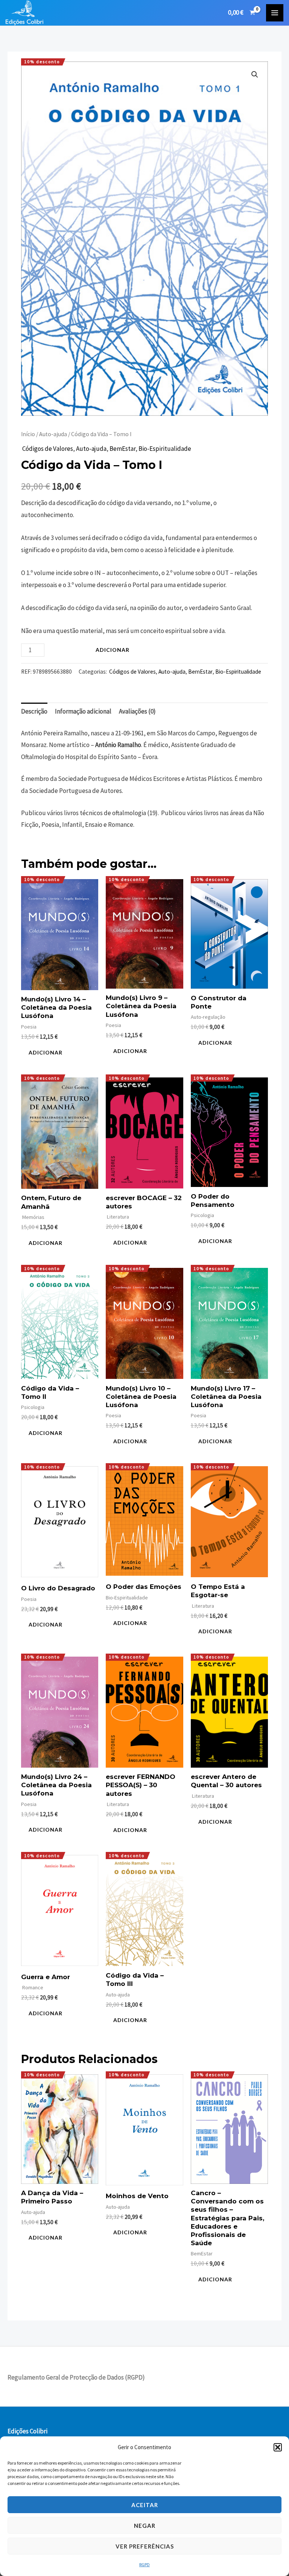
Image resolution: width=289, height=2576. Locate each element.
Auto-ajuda (53, 434)
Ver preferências (145, 2546)
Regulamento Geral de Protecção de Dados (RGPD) (76, 2377)
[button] (278, 2447)
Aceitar (145, 2505)
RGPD (144, 2565)
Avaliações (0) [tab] (137, 711)
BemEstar (122, 449)
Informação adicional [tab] (83, 711)
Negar (145, 2526)
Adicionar (113, 650)
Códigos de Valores (47, 449)
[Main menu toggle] (275, 13)
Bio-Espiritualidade (165, 449)
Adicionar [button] (46, 1052)
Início (28, 434)
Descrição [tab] (34, 711)
